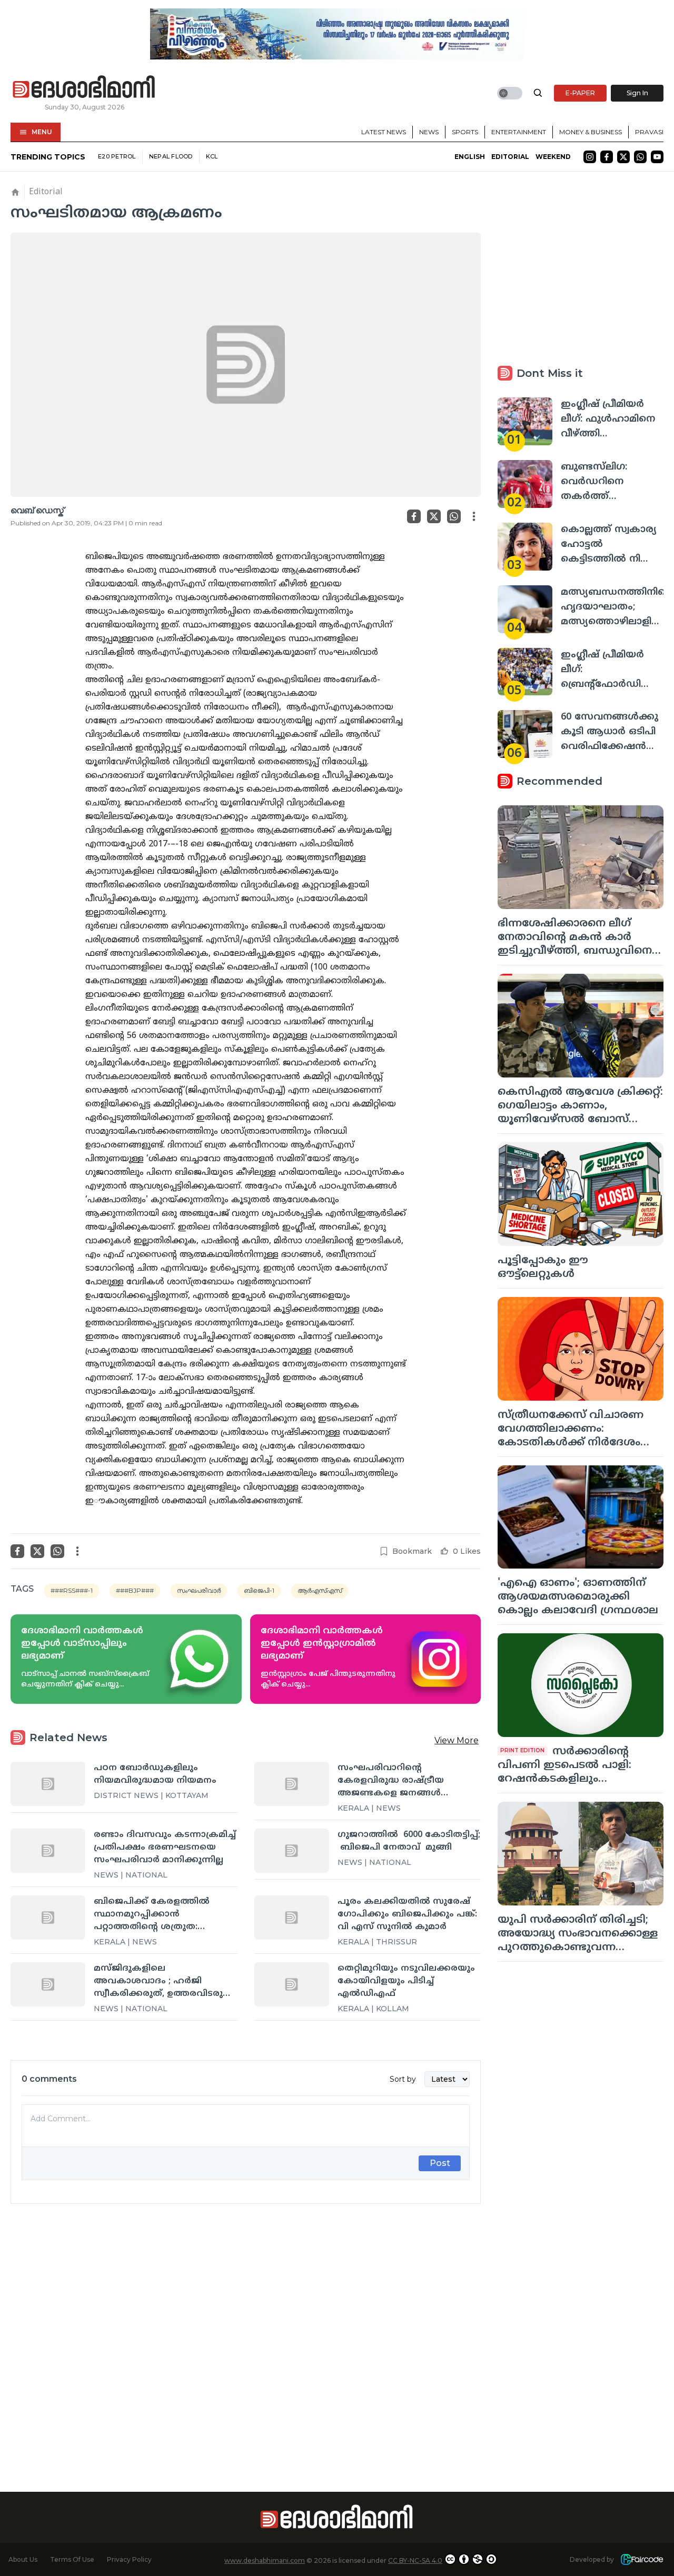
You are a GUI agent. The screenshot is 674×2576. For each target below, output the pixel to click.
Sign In (637, 93)
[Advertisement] (246, 2329)
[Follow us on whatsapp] (640, 157)
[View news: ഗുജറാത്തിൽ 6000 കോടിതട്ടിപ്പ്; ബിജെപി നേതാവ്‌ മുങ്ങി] (292, 1851)
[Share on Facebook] (414, 516)
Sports (465, 132)
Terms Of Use (72, 2559)
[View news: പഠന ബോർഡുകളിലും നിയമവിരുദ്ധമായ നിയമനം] (48, 1784)
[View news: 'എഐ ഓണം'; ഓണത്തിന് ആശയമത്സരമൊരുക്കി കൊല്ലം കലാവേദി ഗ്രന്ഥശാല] (581, 1517)
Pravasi (649, 132)
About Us (23, 2559)
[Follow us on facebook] (607, 157)
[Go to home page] (84, 87)
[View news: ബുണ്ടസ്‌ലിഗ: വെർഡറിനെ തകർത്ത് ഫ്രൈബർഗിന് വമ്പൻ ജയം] (525, 484)
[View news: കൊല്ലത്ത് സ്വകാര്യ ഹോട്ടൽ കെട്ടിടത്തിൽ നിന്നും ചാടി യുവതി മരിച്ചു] (525, 547)
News (429, 132)
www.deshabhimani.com (265, 2560)
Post (440, 2163)
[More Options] (474, 516)
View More (457, 1740)
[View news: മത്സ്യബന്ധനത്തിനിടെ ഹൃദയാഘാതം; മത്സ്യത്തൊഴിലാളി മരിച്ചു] (525, 609)
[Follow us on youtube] (657, 157)
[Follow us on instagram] (590, 157)
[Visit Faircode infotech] (642, 2559)
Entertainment (519, 132)
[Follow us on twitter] (623, 157)
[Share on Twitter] (434, 516)
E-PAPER (580, 93)
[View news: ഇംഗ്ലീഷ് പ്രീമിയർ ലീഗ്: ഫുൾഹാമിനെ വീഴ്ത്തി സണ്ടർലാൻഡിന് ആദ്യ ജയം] (525, 421)
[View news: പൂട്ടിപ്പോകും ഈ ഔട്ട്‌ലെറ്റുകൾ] (581, 1194)
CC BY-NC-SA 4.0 (415, 2560)
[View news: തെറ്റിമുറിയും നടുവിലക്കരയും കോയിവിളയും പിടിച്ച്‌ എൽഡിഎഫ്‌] (292, 1984)
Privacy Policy (129, 2559)
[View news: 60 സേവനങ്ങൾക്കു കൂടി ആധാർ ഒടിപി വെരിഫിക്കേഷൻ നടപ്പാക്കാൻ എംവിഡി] (525, 734)
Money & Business (591, 132)
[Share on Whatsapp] (454, 516)
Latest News (384, 132)
